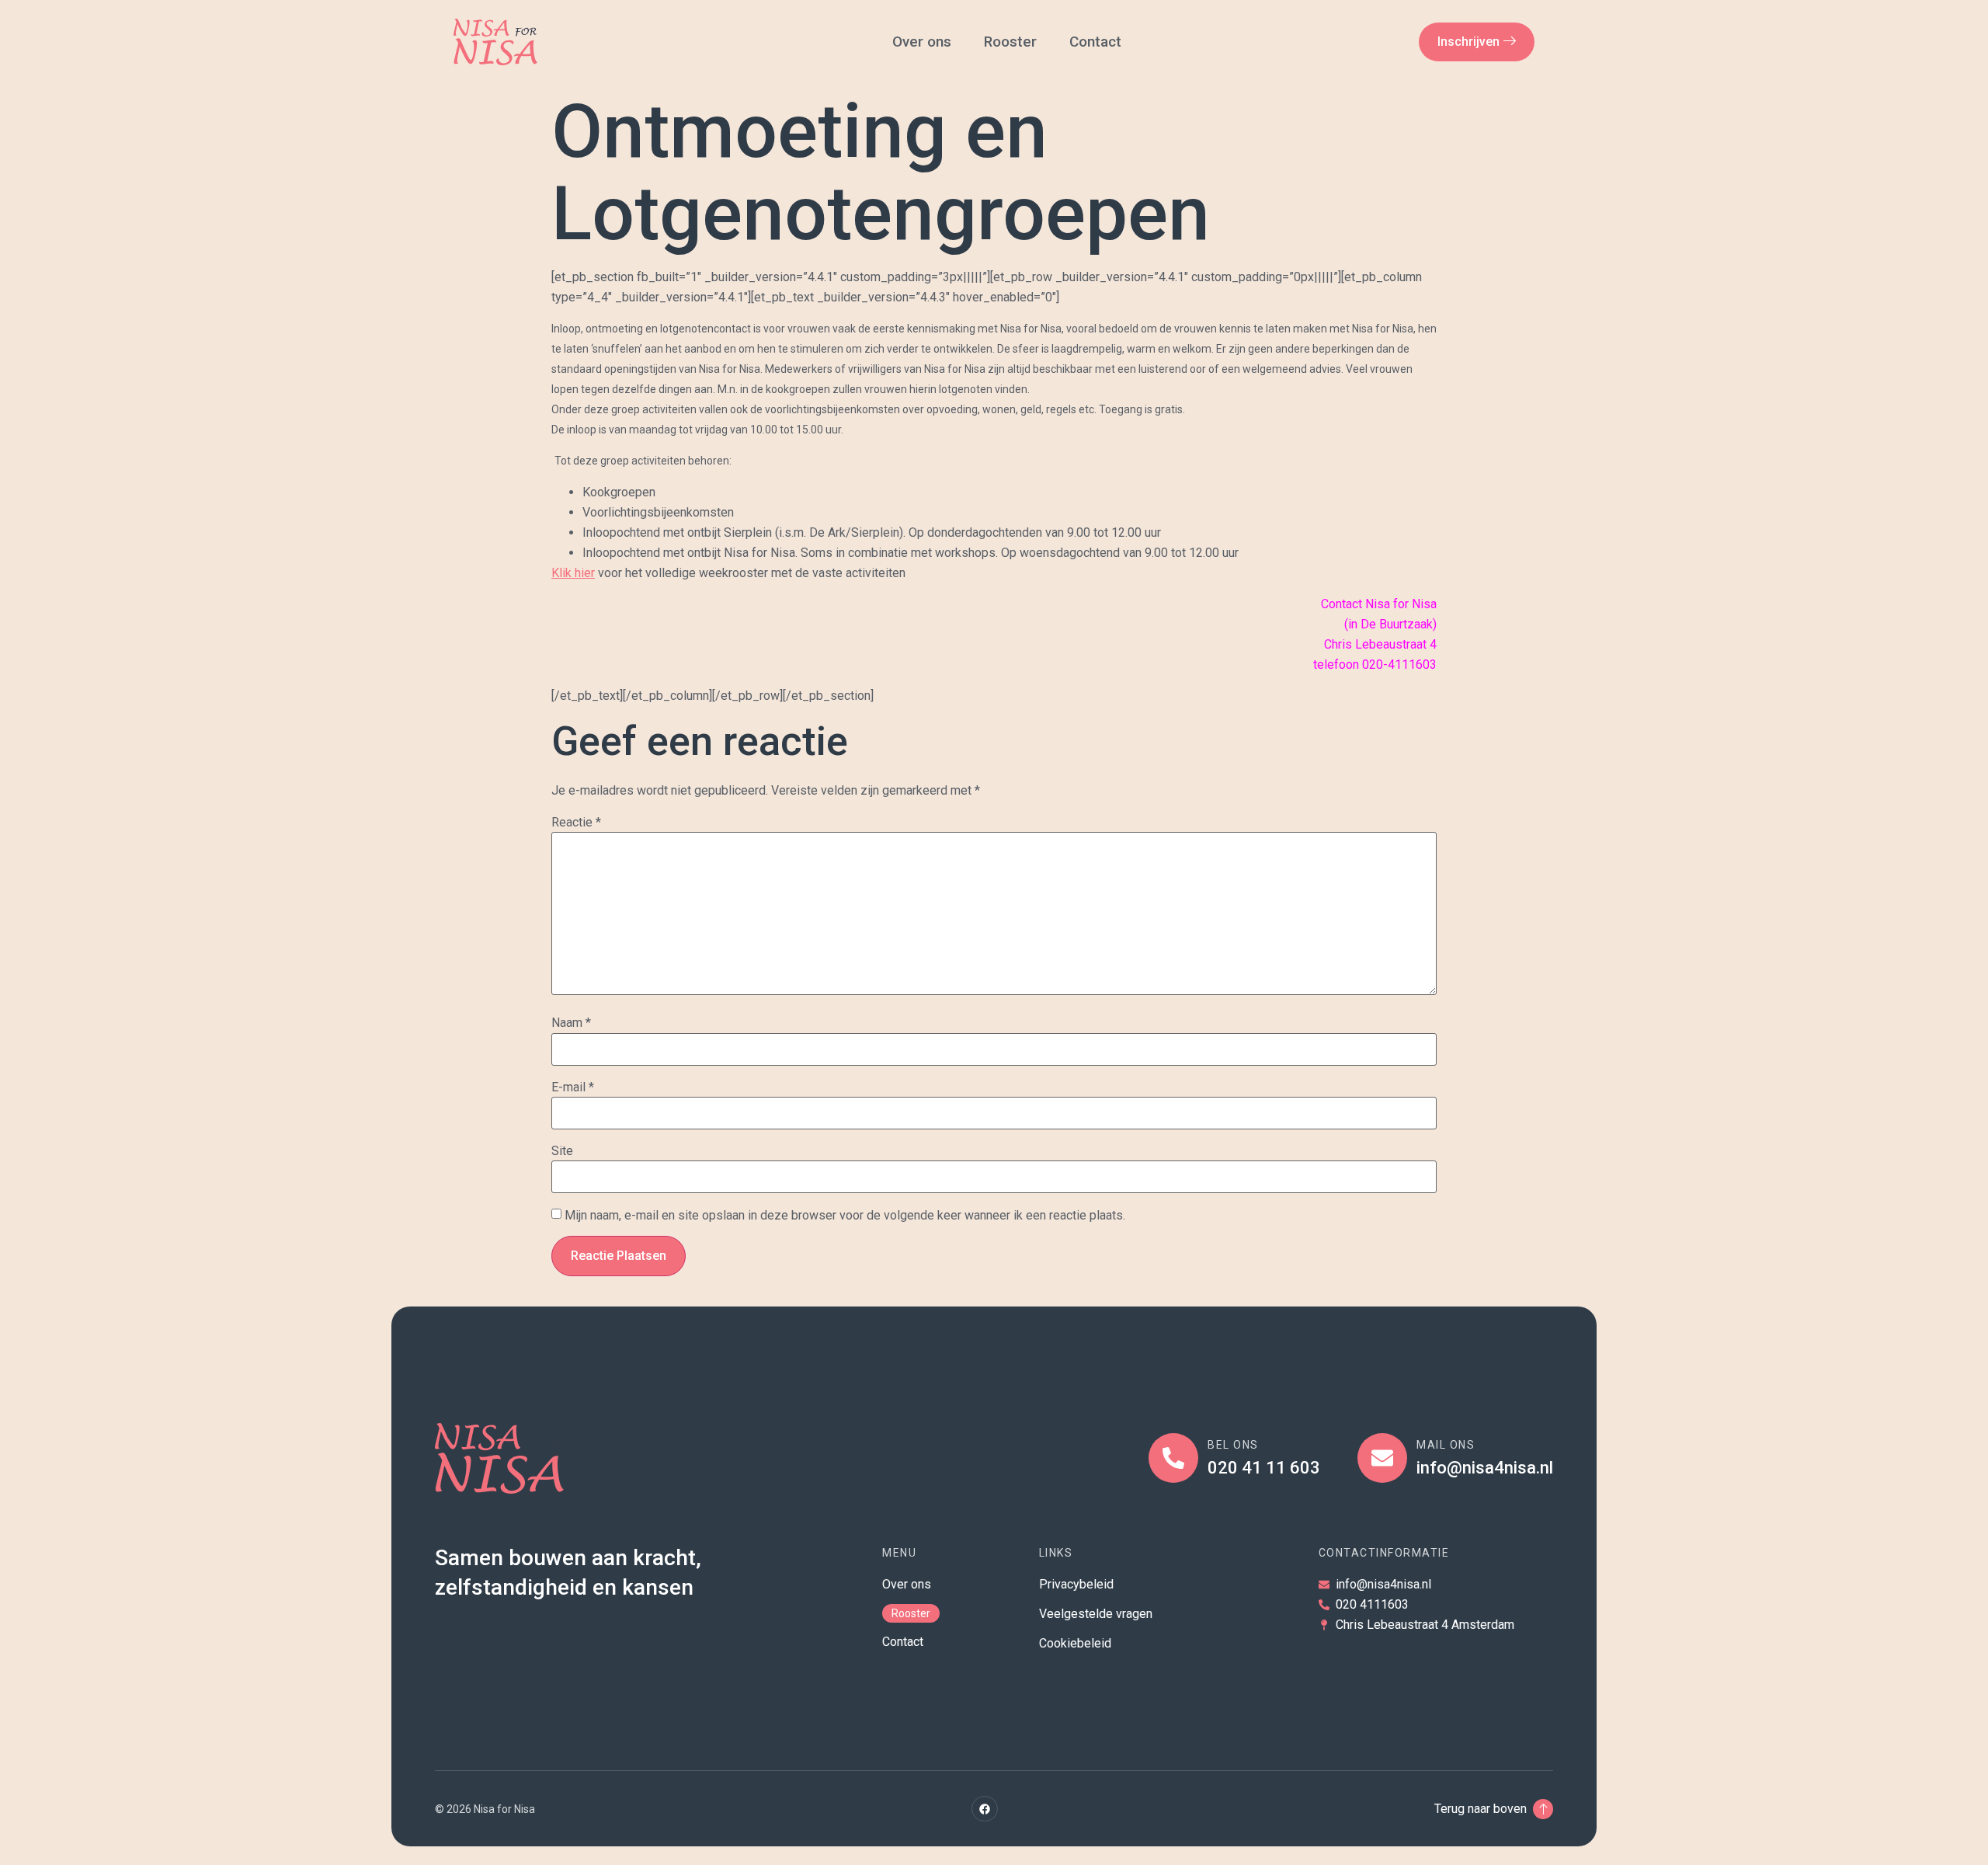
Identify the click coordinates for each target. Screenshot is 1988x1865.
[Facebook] (985, 1809)
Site (562, 1151)
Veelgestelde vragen (1096, 1614)
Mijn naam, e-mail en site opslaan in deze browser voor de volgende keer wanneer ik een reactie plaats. (845, 1216)
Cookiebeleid (1075, 1643)
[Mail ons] (1382, 1458)
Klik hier (573, 573)
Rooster (1010, 42)
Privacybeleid (1076, 1584)
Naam (571, 1023)
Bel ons (1233, 1445)
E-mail (573, 1087)
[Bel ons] (1173, 1458)
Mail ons (1446, 1445)
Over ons (922, 42)
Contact (1097, 42)
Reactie (576, 823)
